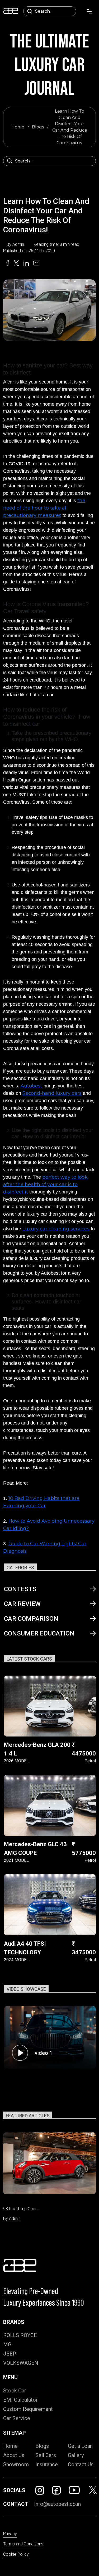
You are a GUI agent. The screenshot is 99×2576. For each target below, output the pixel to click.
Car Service (17, 2418)
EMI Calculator (20, 2400)
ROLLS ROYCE (20, 2335)
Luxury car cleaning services (56, 1229)
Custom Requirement (28, 2409)
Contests (20, 1589)
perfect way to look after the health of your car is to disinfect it (45, 1184)
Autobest (31, 1086)
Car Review (22, 1604)
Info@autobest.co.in (57, 2504)
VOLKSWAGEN (21, 2363)
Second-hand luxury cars (52, 1093)
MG (7, 2344)
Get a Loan (80, 2446)
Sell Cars (46, 2455)
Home (18, 127)
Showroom (16, 2464)
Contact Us (81, 2464)
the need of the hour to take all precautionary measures (44, 508)
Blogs (38, 127)
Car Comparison (31, 1619)
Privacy (10, 2534)
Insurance (47, 2464)
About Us (14, 2455)
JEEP (10, 2354)
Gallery (76, 2455)
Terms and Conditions (23, 2544)
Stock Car (15, 2391)
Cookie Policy (16, 2554)
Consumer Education (39, 1633)
